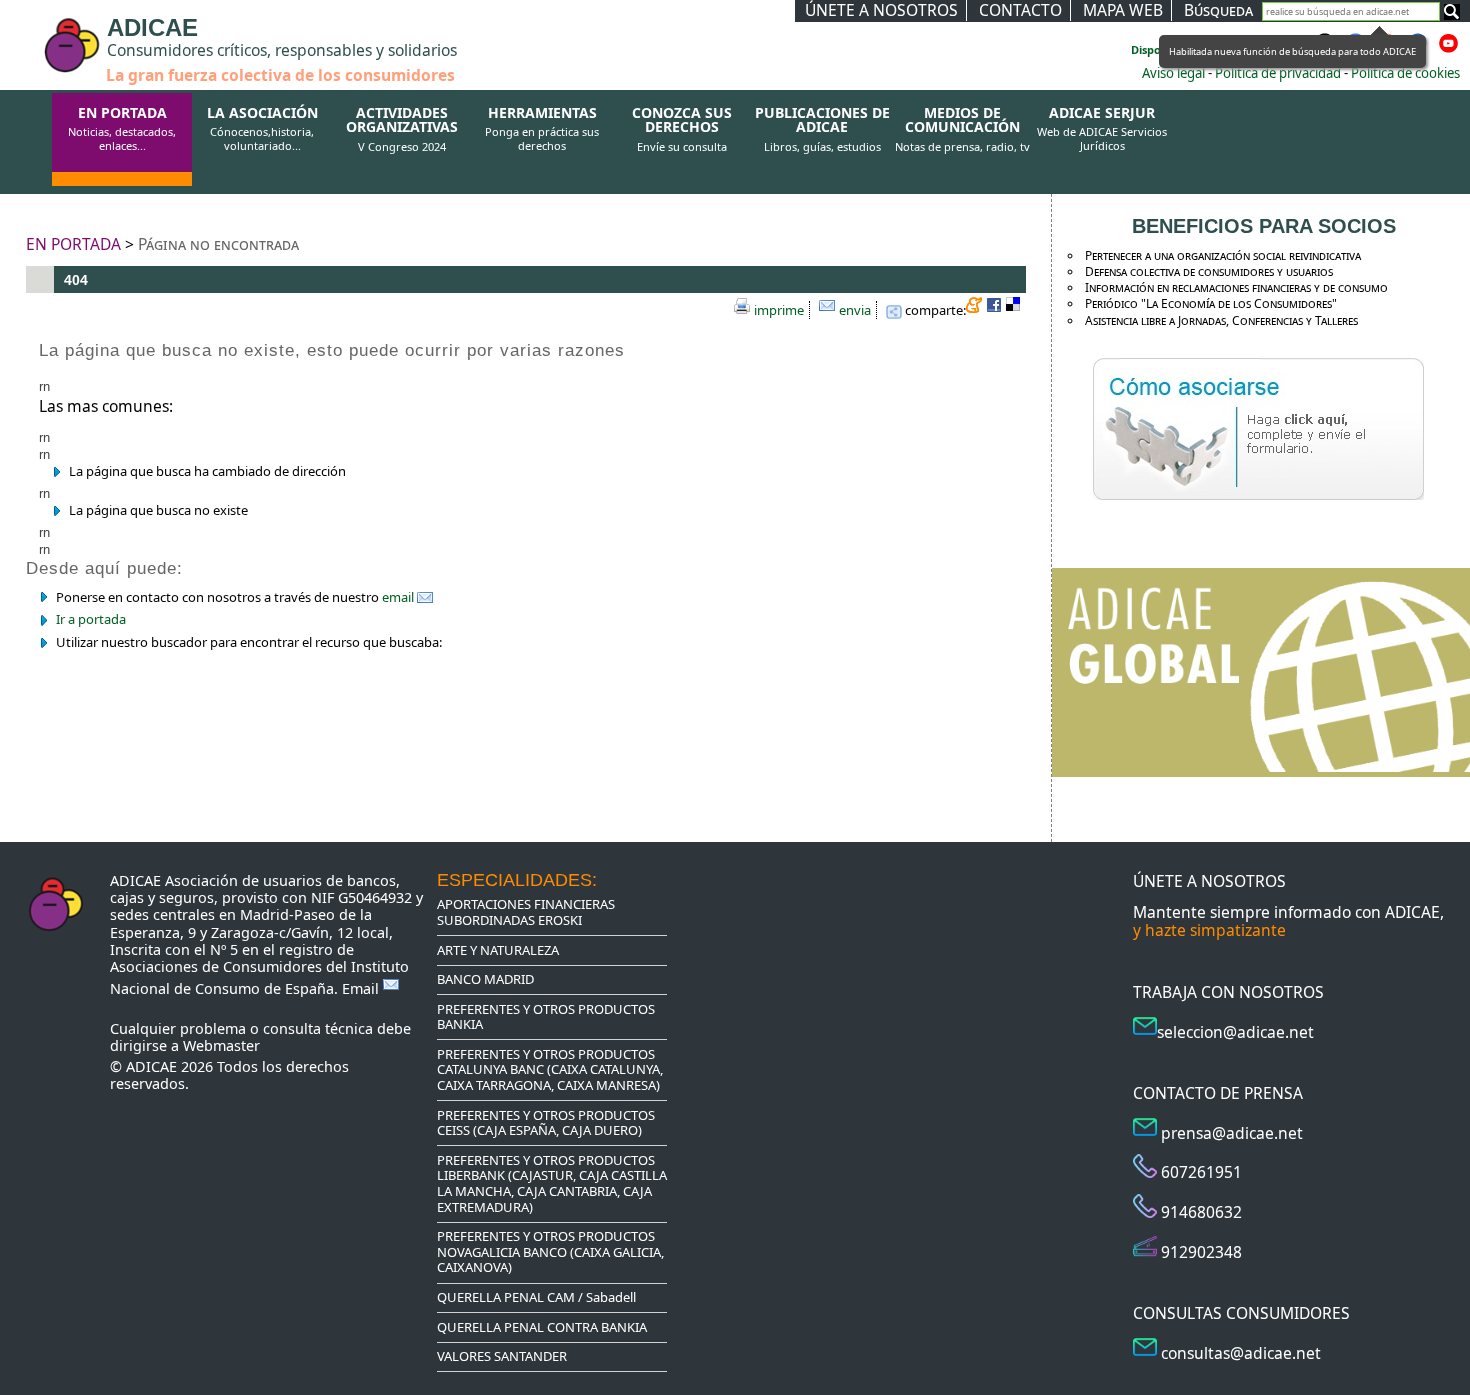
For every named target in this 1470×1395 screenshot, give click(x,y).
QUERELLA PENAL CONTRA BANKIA (542, 1327)
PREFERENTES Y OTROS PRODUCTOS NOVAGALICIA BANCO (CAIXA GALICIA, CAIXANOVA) (550, 1251)
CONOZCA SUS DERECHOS (682, 129)
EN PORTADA (122, 129)
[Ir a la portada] (32, 32)
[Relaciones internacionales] (1261, 767)
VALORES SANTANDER (502, 1356)
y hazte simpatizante (1209, 930)
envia (855, 310)
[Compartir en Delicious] (1016, 308)
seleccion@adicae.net (1235, 1032)
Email (362, 988)
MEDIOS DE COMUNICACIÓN (962, 129)
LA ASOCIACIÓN (262, 129)
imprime (779, 310)
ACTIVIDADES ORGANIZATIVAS (402, 129)
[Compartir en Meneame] (976, 308)
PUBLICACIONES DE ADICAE (822, 129)
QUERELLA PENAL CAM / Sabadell (536, 1297)
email (399, 597)
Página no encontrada (218, 244)
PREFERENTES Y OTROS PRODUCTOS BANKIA (546, 1017)
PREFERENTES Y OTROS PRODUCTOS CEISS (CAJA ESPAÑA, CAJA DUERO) (546, 1123)
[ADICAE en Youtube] (1449, 49)
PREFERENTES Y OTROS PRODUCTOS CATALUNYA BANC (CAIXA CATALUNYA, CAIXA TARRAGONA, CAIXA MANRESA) (550, 1069)
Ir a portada (91, 619)
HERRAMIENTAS (542, 129)
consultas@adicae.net (1241, 1353)
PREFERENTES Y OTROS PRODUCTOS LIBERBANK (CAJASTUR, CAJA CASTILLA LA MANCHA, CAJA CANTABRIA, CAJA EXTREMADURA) (552, 1183)
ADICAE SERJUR (1102, 129)
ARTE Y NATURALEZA (498, 950)
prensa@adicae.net (1232, 1133)
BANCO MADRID (485, 979)
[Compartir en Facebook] (996, 308)
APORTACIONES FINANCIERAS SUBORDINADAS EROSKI (526, 912)
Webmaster (221, 1045)
